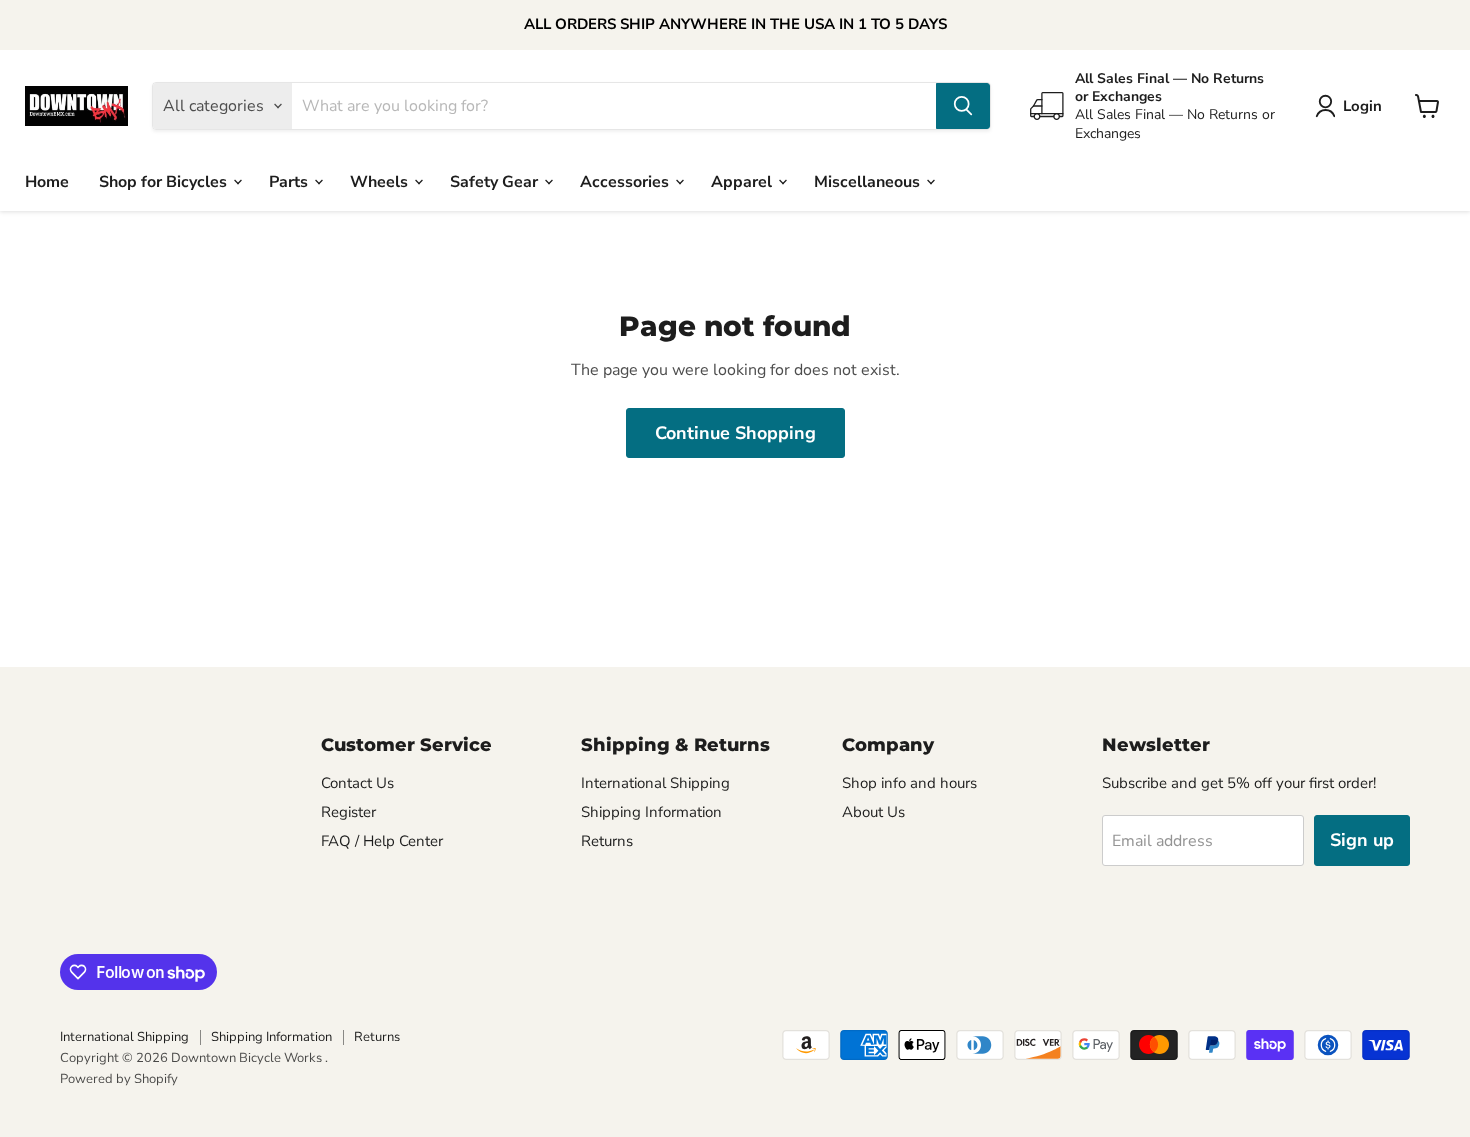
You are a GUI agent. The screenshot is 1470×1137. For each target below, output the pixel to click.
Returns (607, 841)
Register (348, 812)
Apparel (743, 181)
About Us (873, 812)
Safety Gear (496, 181)
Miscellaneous (869, 181)
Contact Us (357, 783)
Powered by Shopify (119, 1079)
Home (47, 181)
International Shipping (655, 783)
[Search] (963, 106)
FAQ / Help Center (382, 841)
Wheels (381, 181)
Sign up (1362, 840)
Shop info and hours (909, 783)
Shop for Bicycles (165, 181)
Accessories (626, 181)
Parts (290, 181)
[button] (1352, 106)
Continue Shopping (735, 433)
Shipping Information (651, 812)
